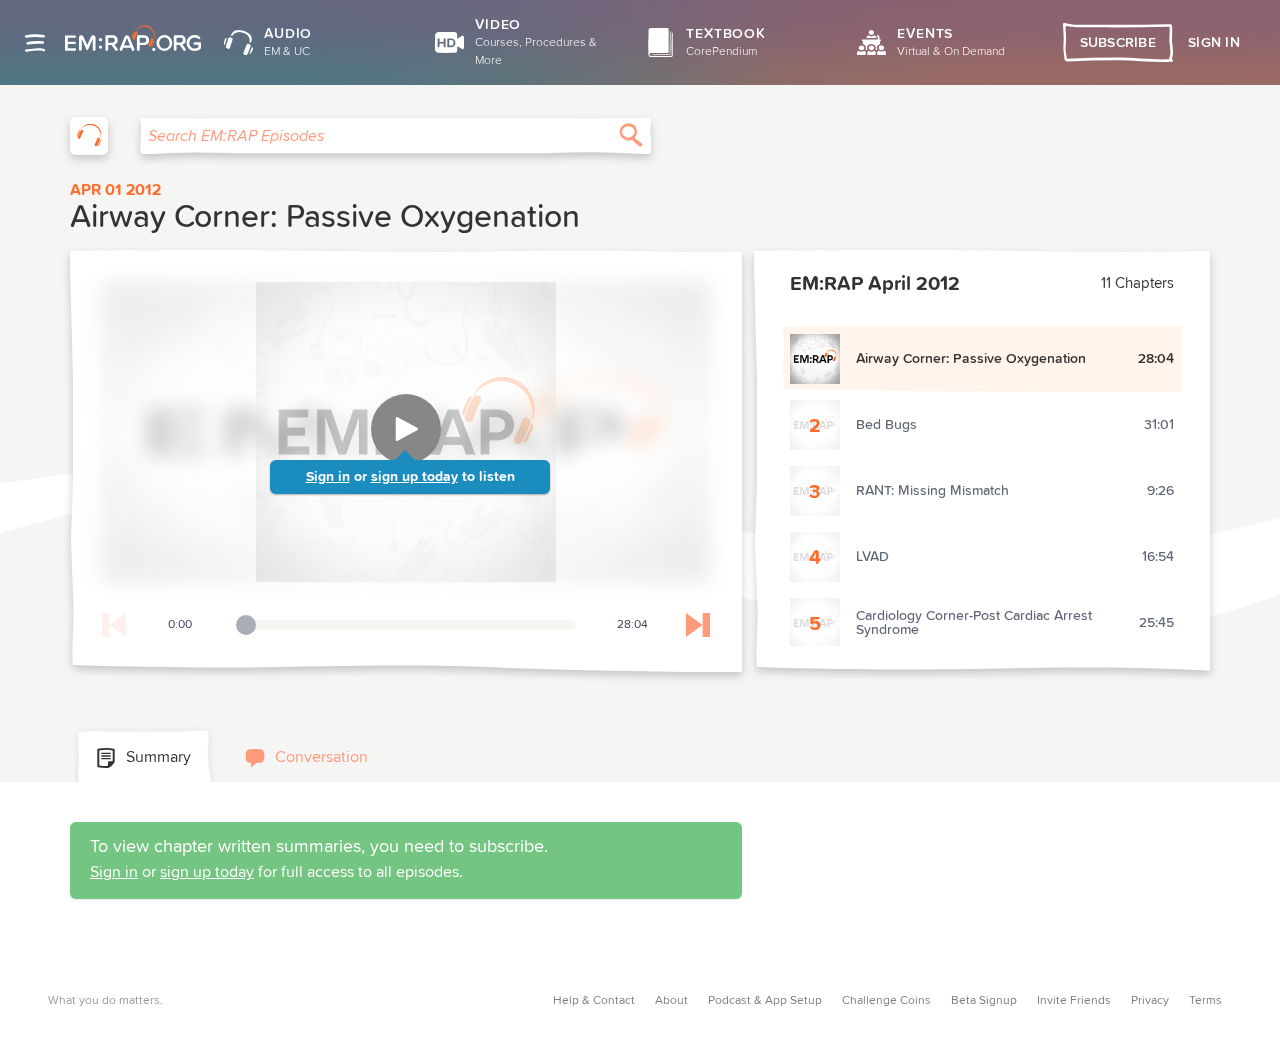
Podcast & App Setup (765, 1001)
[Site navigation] (35, 43)
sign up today (414, 477)
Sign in (328, 477)
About (671, 1001)
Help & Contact (594, 1001)
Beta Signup (984, 1001)
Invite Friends (1074, 1001)
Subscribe (1118, 43)
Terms (1205, 1001)
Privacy (1150, 1001)
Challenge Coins (886, 1001)
